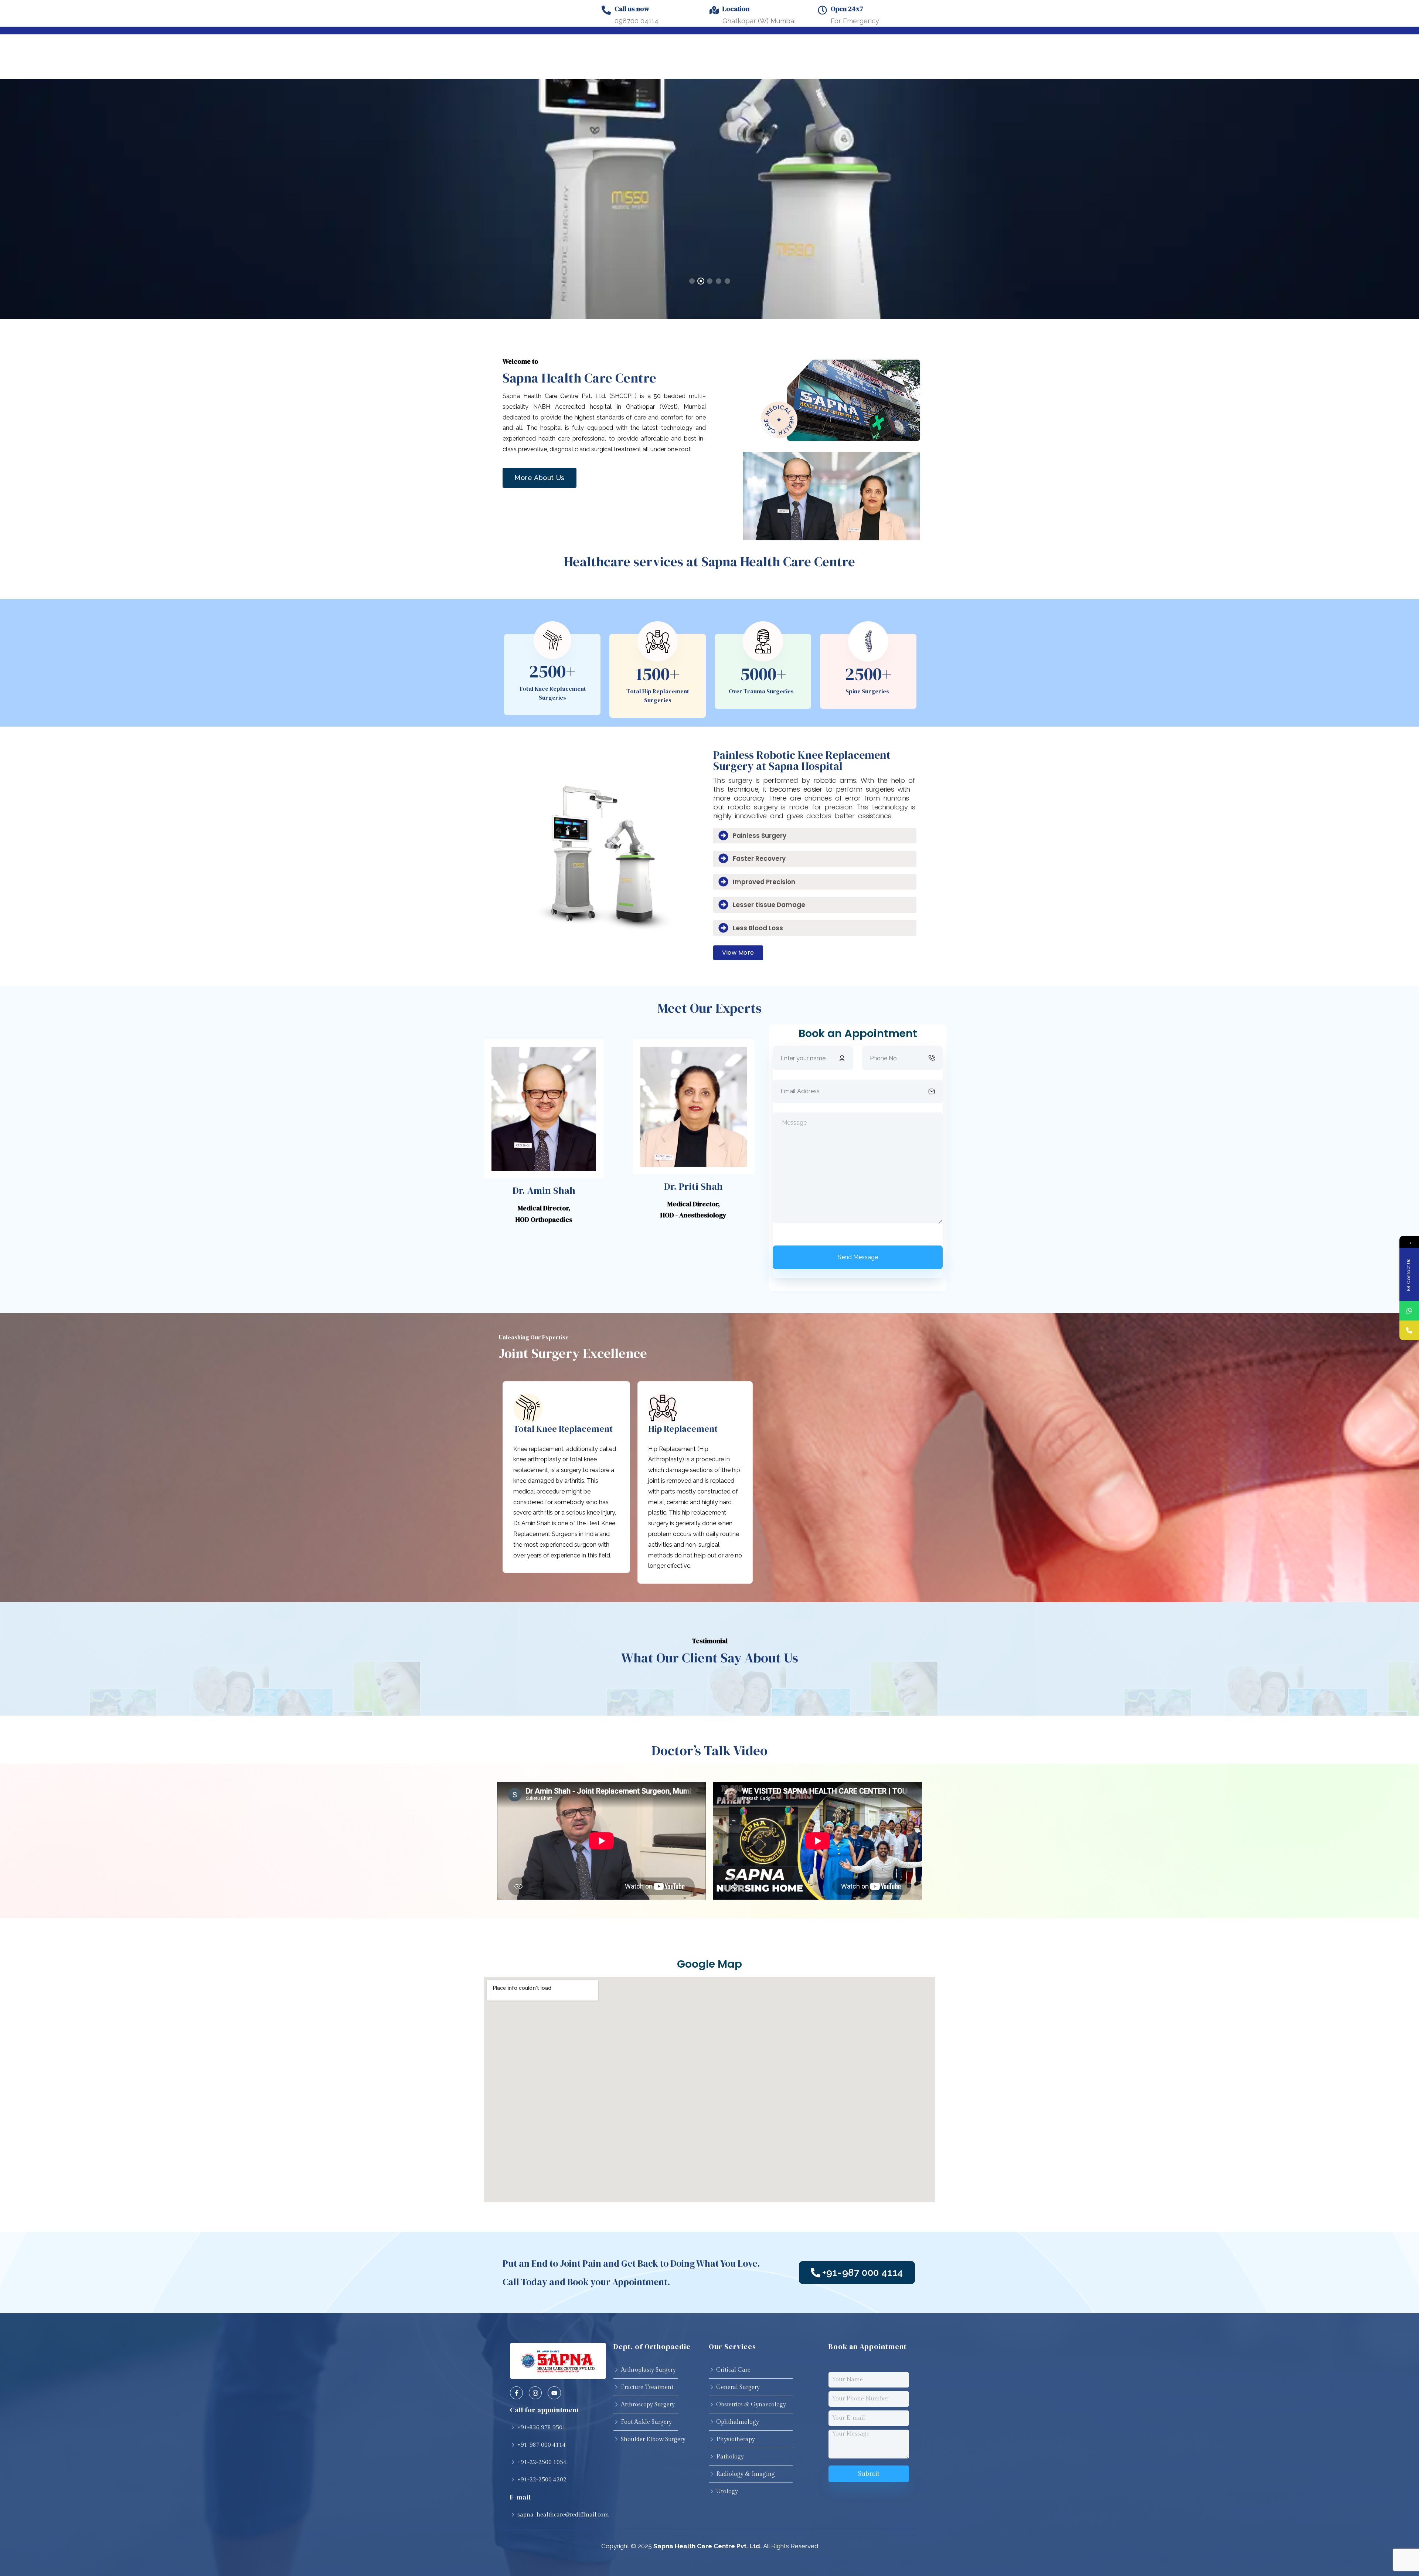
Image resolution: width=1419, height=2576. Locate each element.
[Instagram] (535, 2393)
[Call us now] (606, 10)
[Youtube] (554, 2393)
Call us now (632, 9)
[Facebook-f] (516, 2393)
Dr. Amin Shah (544, 1190)
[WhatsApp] (1409, 1311)
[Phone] (1409, 1330)
